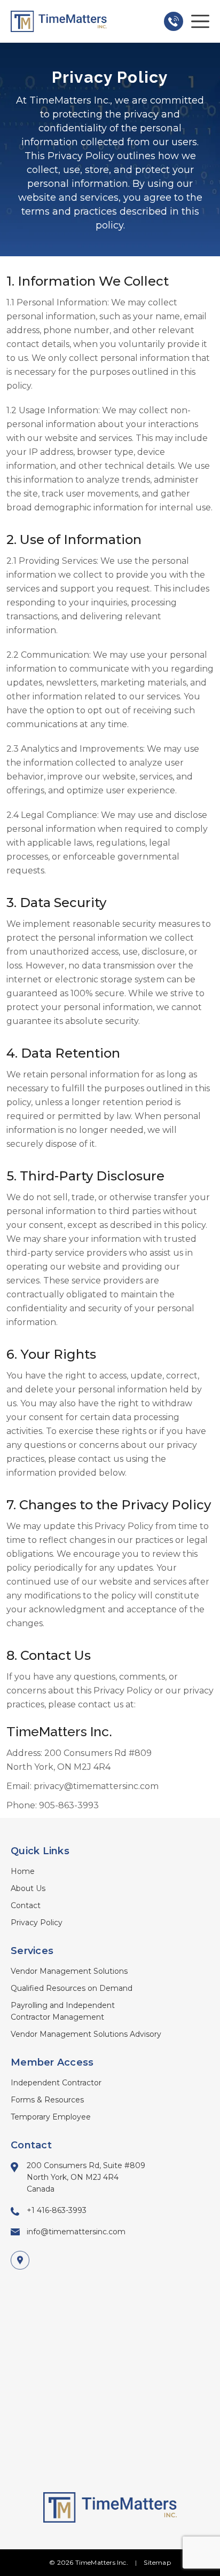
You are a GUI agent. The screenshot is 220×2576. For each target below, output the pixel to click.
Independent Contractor (56, 2083)
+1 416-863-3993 (57, 2210)
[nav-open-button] (200, 21)
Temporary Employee (51, 2117)
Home (23, 1871)
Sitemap (157, 2562)
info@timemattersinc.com (76, 2232)
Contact (26, 1905)
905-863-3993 (69, 1805)
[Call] (174, 21)
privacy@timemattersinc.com (96, 1786)
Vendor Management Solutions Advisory (86, 2034)
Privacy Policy (37, 1923)
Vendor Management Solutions (69, 1971)
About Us (28, 1888)
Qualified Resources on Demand (72, 1988)
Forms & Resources (47, 2100)
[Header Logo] (59, 21)
